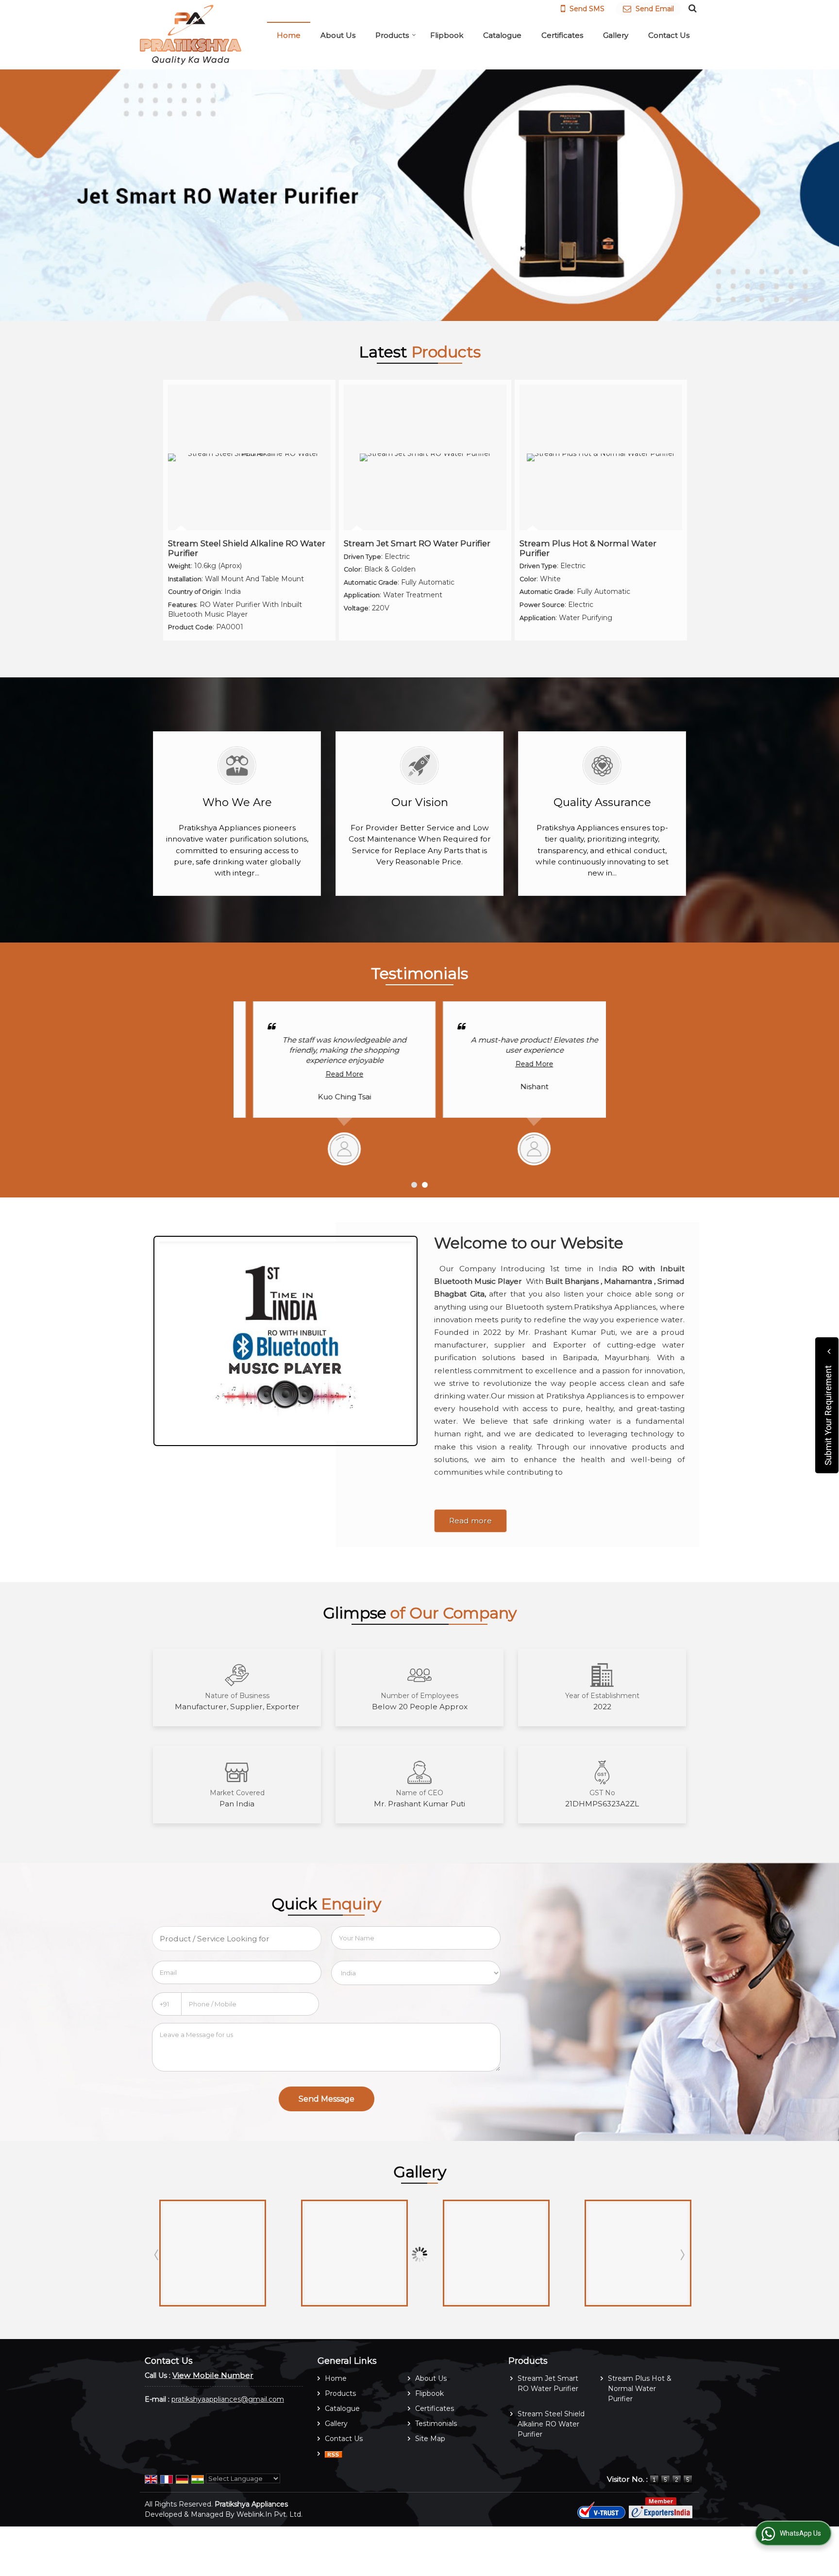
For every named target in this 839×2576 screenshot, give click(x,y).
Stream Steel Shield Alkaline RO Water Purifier (247, 548)
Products (392, 35)
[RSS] (334, 2454)
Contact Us (669, 35)
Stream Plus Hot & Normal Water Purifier (588, 548)
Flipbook (447, 35)
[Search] (691, 8)
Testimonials (436, 2424)
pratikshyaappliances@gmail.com (228, 2399)
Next (682, 2255)
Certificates (562, 35)
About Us (338, 35)
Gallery (616, 35)
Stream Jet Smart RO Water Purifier (417, 543)
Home (289, 35)
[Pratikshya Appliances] (191, 35)
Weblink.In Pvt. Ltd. (269, 2514)
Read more (470, 1521)
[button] (213, 2375)
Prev (157, 2255)
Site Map (430, 2439)
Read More (325, 1064)
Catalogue (502, 35)
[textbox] (237, 1939)
